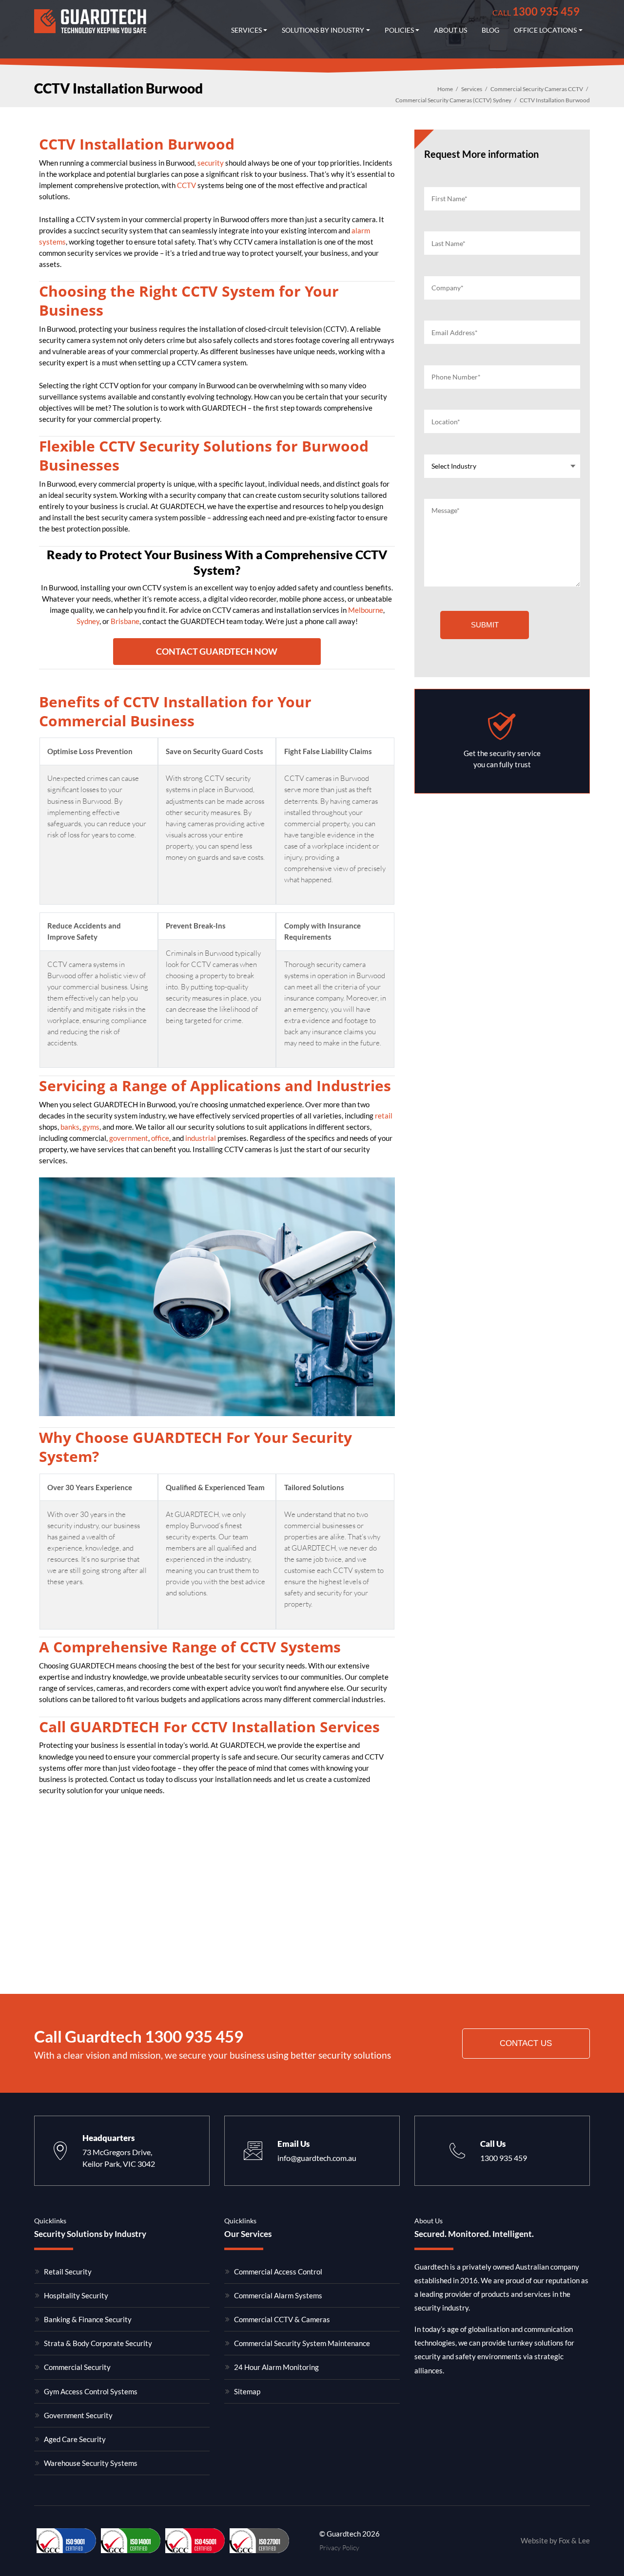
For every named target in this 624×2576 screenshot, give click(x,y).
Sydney (88, 621)
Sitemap (247, 2391)
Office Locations (545, 30)
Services (246, 30)
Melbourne (366, 610)
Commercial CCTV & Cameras (282, 2319)
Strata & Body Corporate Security (98, 2343)
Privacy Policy (339, 2548)
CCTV (186, 185)
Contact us (526, 2043)
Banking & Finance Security (88, 2319)
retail (384, 1116)
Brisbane (125, 621)
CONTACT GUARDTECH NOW (217, 651)
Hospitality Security (76, 2295)
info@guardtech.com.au (317, 2158)
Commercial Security (77, 2367)
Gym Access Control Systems (91, 2391)
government (129, 1138)
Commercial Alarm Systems (278, 2295)
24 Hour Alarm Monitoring (276, 2367)
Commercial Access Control (278, 2272)
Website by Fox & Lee (555, 2540)
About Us (450, 30)
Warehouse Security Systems (91, 2463)
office (160, 1138)
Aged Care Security (75, 2439)
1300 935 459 (536, 11)
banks (70, 1127)
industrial (201, 1138)
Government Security (78, 2415)
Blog (490, 30)
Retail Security (68, 2272)
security (211, 163)
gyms (91, 1127)
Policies (399, 30)
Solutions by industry (323, 30)
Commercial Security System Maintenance (302, 2343)
